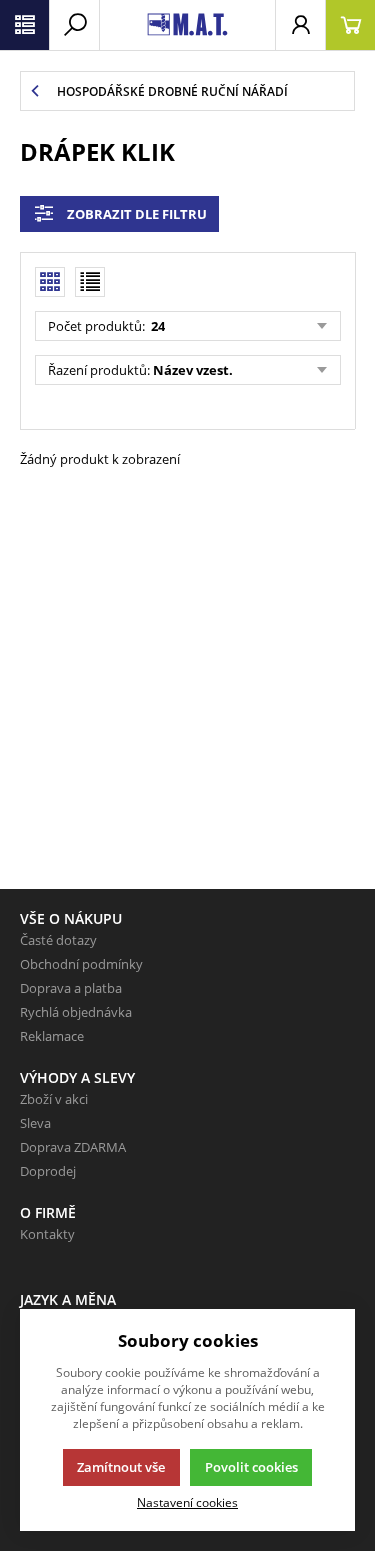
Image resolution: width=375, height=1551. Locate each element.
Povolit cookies (251, 1467)
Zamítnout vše (121, 1467)
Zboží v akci (54, 1099)
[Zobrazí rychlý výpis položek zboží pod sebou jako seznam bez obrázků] (90, 282)
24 (156, 326)
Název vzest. (193, 370)
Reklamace (52, 1036)
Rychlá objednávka (76, 1012)
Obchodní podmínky (81, 964)
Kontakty (47, 1234)
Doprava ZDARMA (73, 1147)
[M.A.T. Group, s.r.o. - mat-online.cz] (187, 25)
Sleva (35, 1123)
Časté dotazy (58, 940)
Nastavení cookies (187, 1502)
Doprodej (48, 1171)
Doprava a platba (71, 988)
